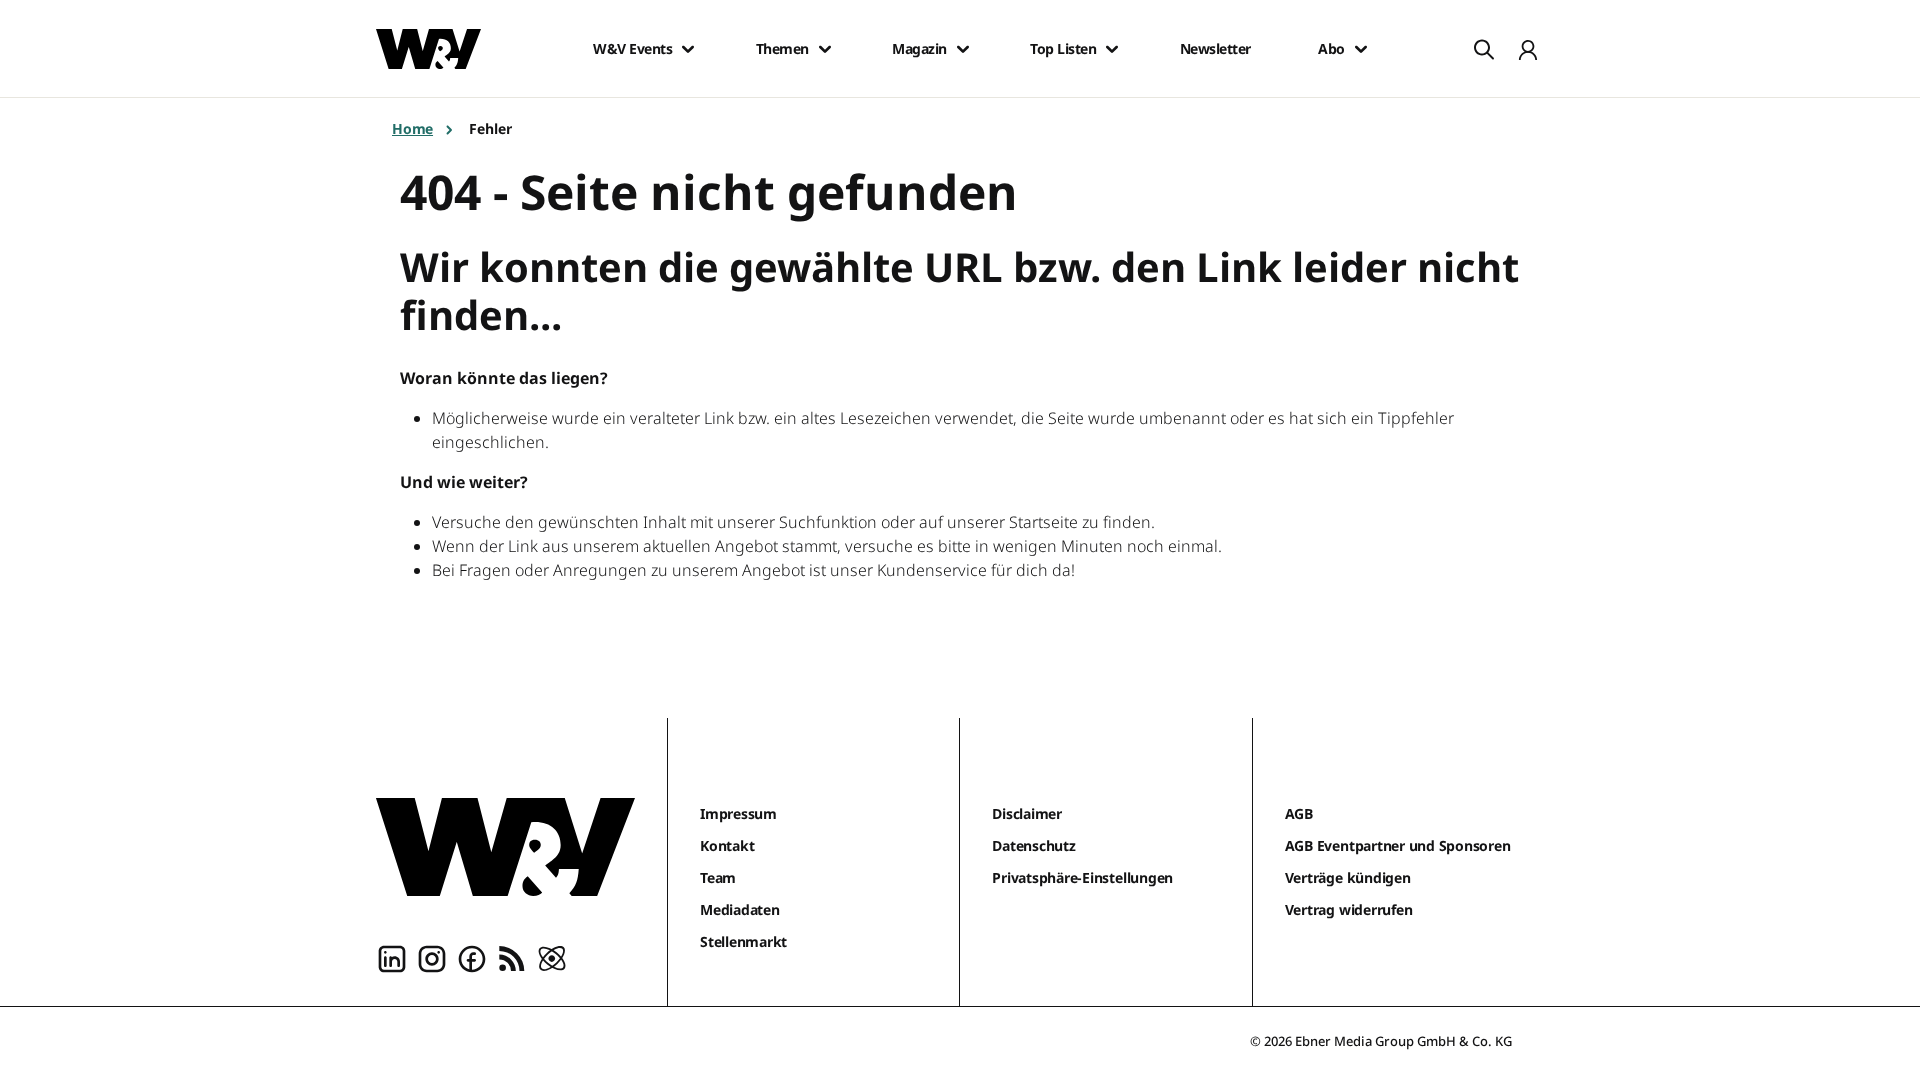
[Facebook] (472, 958)
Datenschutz (1033, 845)
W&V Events (632, 49)
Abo (1331, 49)
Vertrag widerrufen (1349, 909)
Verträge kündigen (1348, 877)
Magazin (919, 49)
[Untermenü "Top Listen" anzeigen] (1112, 49)
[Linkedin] (392, 958)
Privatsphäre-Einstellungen (1082, 877)
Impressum (738, 813)
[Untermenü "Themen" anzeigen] (825, 49)
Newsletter (1215, 49)
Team (718, 877)
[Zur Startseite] (505, 847)
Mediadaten (740, 909)
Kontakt (727, 845)
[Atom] (552, 958)
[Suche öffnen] (1484, 49)
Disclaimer (1027, 813)
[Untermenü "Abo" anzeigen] (1361, 49)
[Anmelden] (1528, 49)
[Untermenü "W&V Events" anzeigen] (688, 49)
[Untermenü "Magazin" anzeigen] (963, 49)
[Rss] (512, 958)
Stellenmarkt (743, 941)
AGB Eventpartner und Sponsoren (1398, 845)
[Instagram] (432, 958)
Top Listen (1063, 49)
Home (412, 128)
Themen (782, 49)
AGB (1299, 813)
